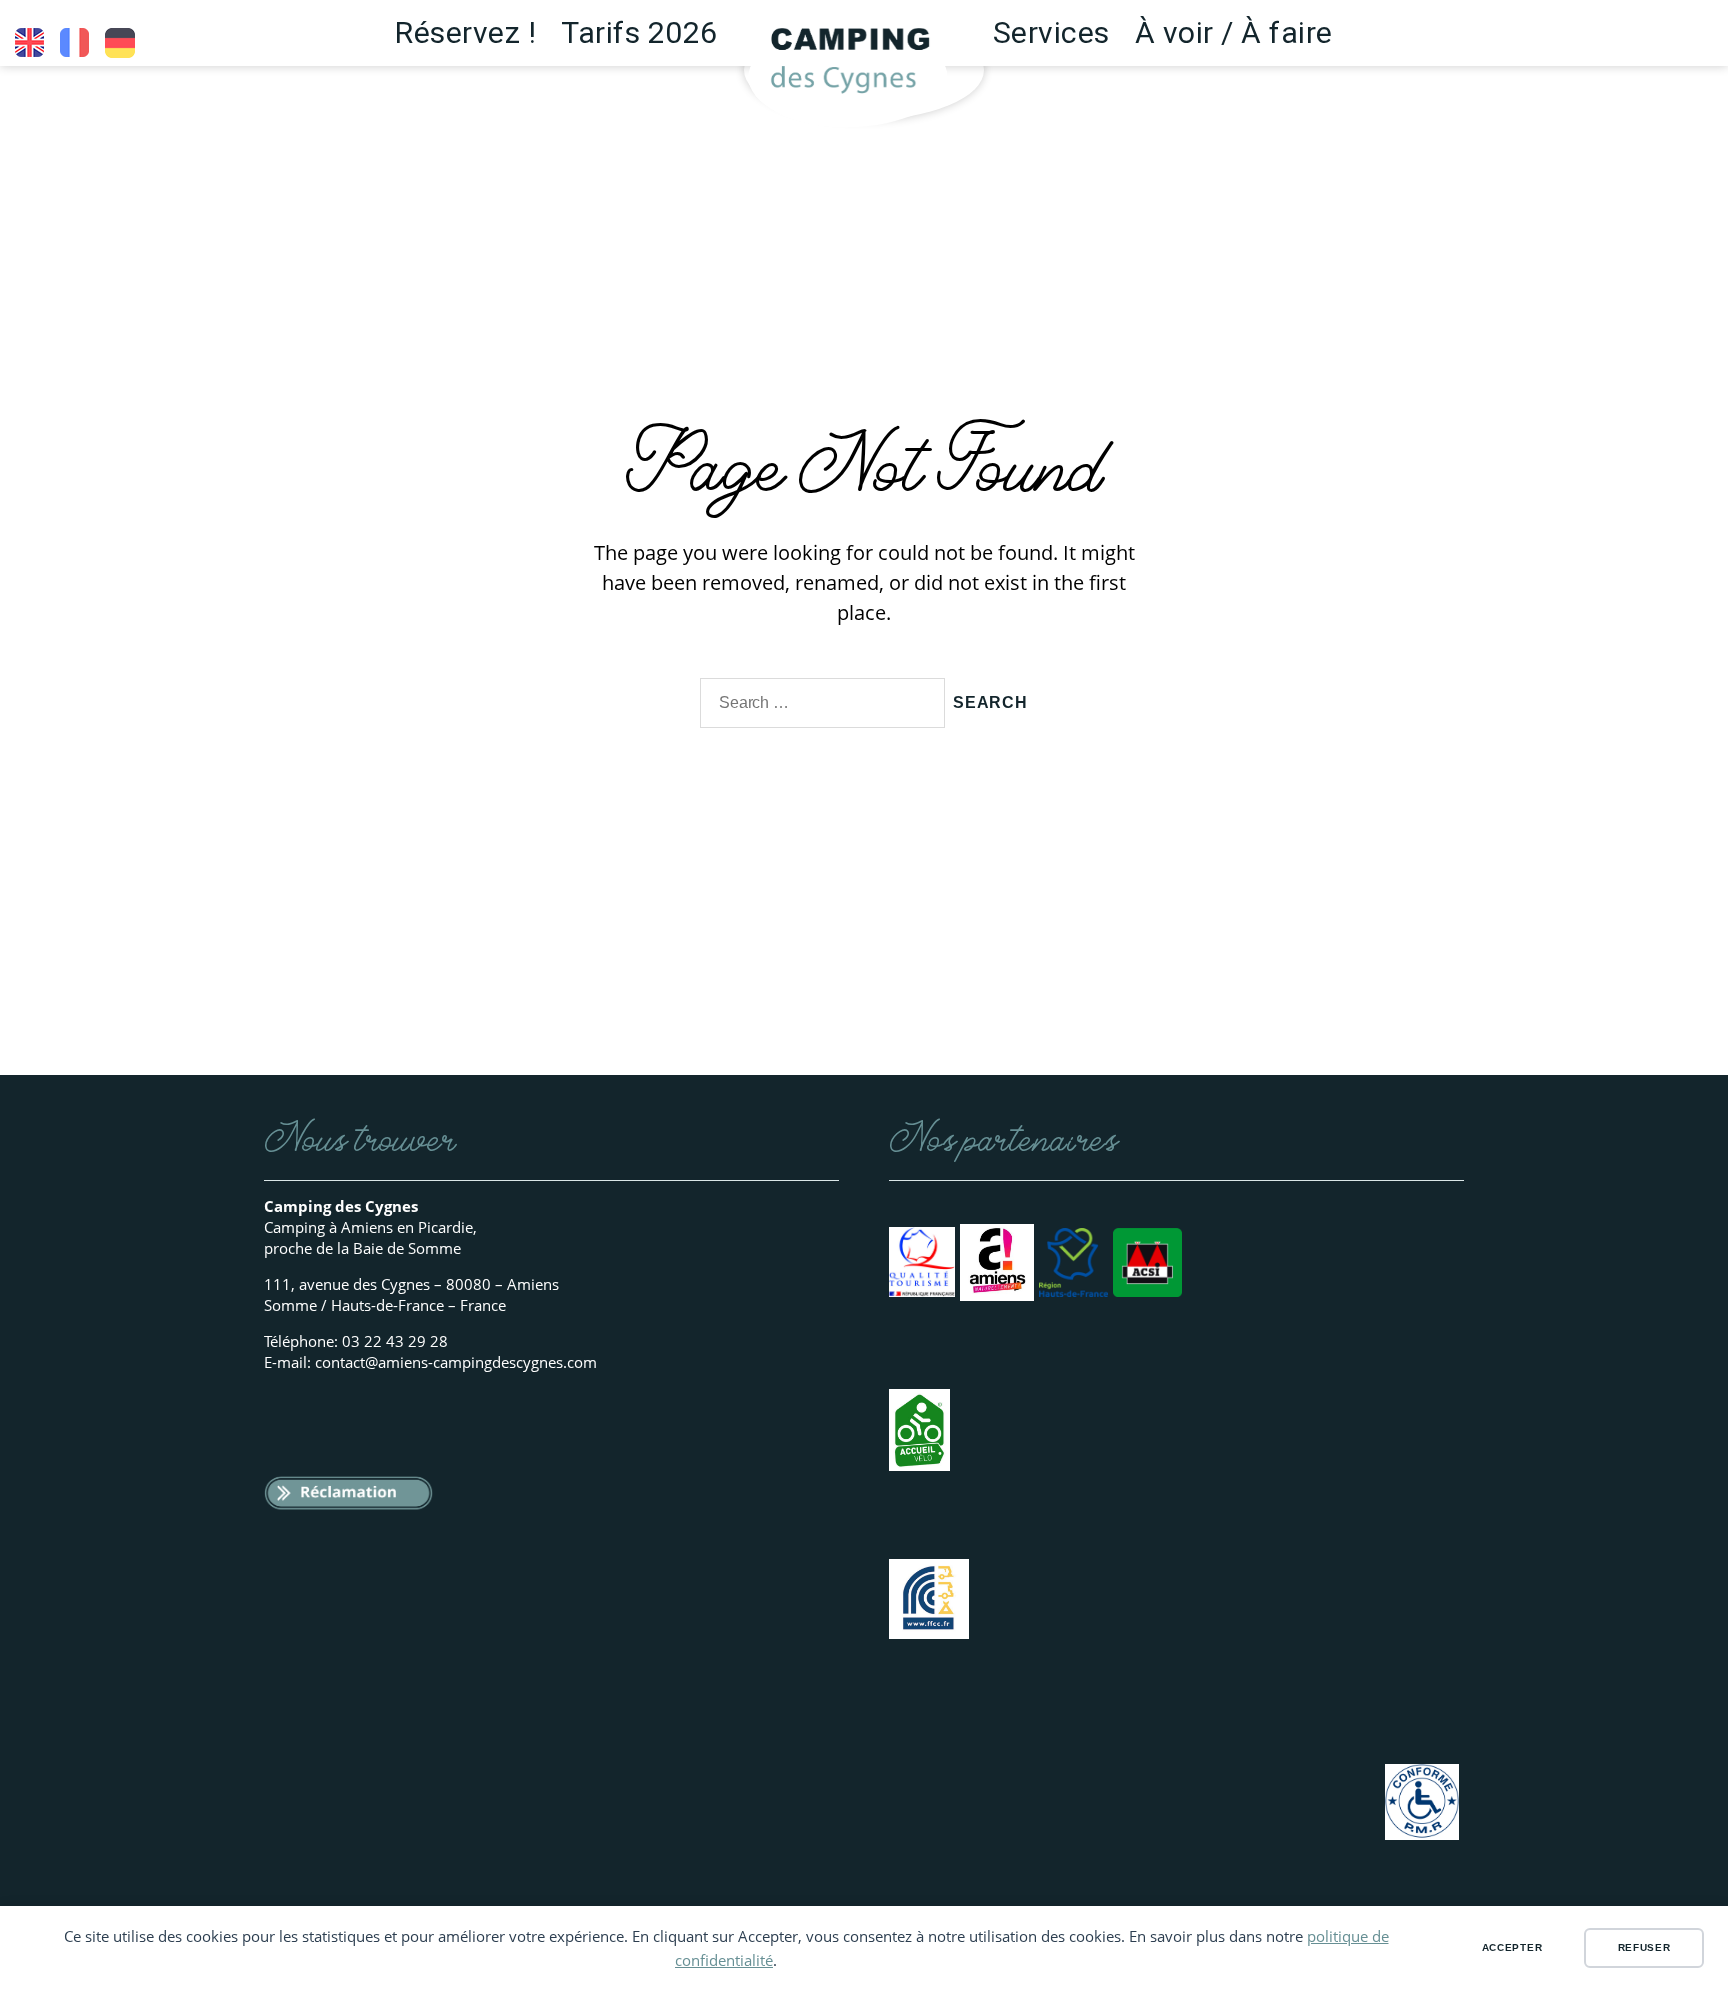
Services (1051, 32)
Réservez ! (465, 32)
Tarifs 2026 (639, 32)
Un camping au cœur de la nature (75, 43)
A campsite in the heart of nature (30, 43)
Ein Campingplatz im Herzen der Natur (120, 43)
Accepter (1512, 1947)
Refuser (1644, 1947)
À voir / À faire (1234, 32)
